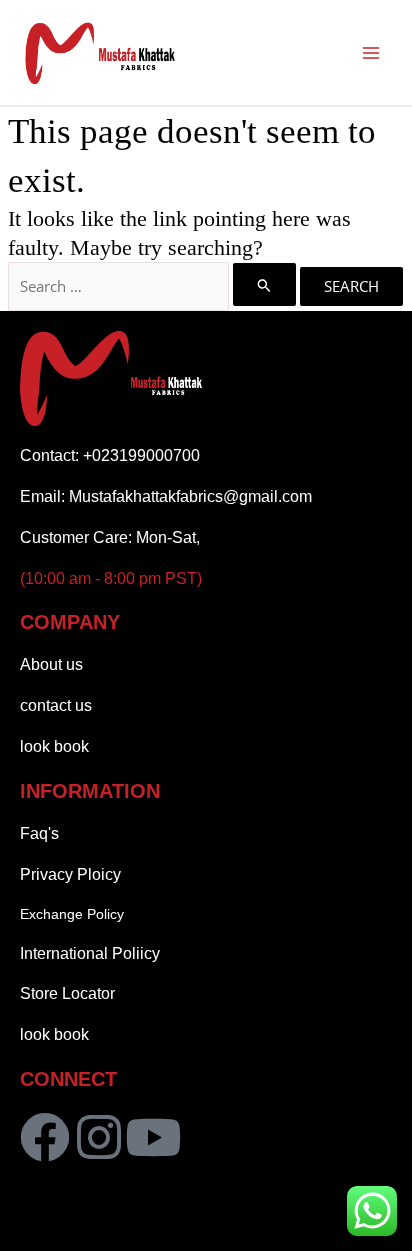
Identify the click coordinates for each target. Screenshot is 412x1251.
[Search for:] (154, 286)
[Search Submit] (264, 284)
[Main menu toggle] (371, 53)
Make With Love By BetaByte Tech (206, 1229)
